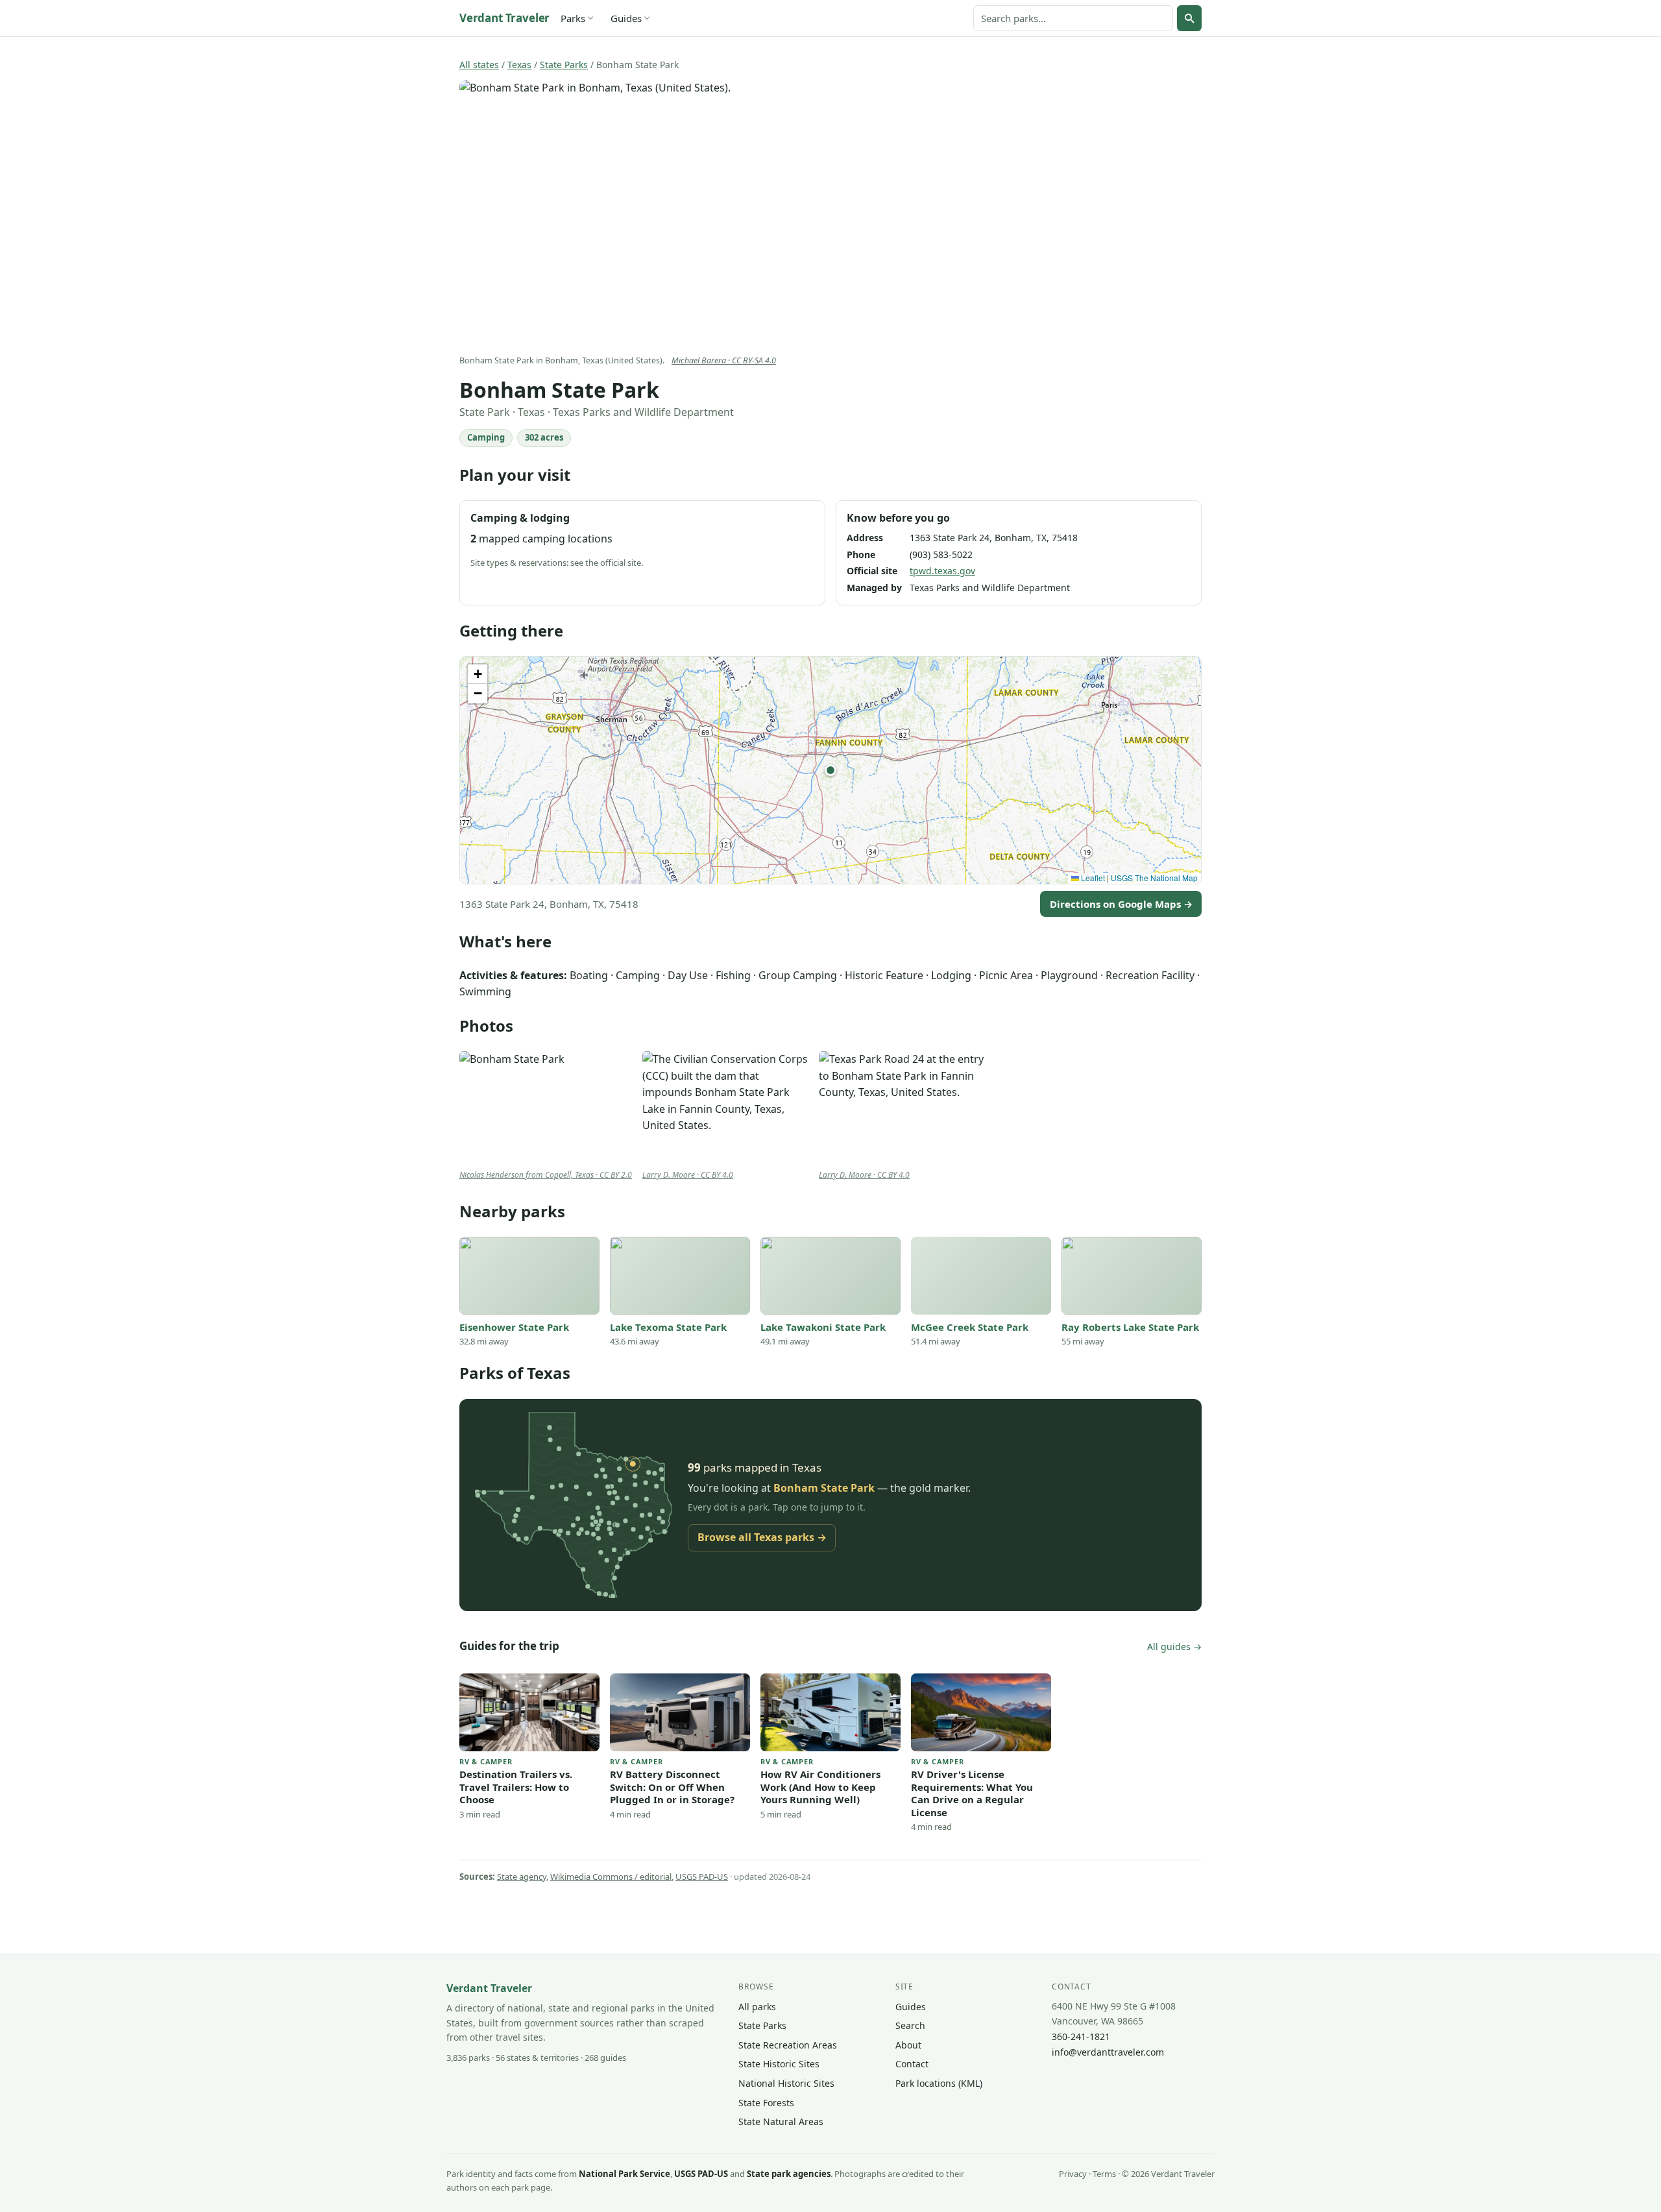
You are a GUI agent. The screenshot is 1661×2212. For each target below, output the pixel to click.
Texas (519, 65)
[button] (830, 770)
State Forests (766, 2103)
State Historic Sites (779, 2064)
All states (479, 65)
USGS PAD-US (702, 1877)
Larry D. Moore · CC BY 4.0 (688, 1175)
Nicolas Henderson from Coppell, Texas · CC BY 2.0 (546, 1175)
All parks (757, 2007)
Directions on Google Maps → (1121, 904)
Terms (1104, 2174)
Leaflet (1092, 878)
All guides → (1174, 1647)
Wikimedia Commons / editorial (611, 1877)
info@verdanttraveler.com (1108, 2052)
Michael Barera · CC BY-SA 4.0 (724, 360)
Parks (573, 18)
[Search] (1189, 18)
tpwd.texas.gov (942, 571)
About (908, 2045)
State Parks (564, 65)
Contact (912, 2064)
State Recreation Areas (788, 2045)
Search (910, 2025)
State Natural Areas (781, 2121)
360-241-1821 (1081, 2036)
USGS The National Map (1154, 878)
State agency (522, 1877)
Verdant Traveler (504, 18)
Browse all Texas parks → (762, 1537)
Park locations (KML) (939, 2083)
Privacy (1073, 2174)
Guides (626, 18)
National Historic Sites (786, 2083)
